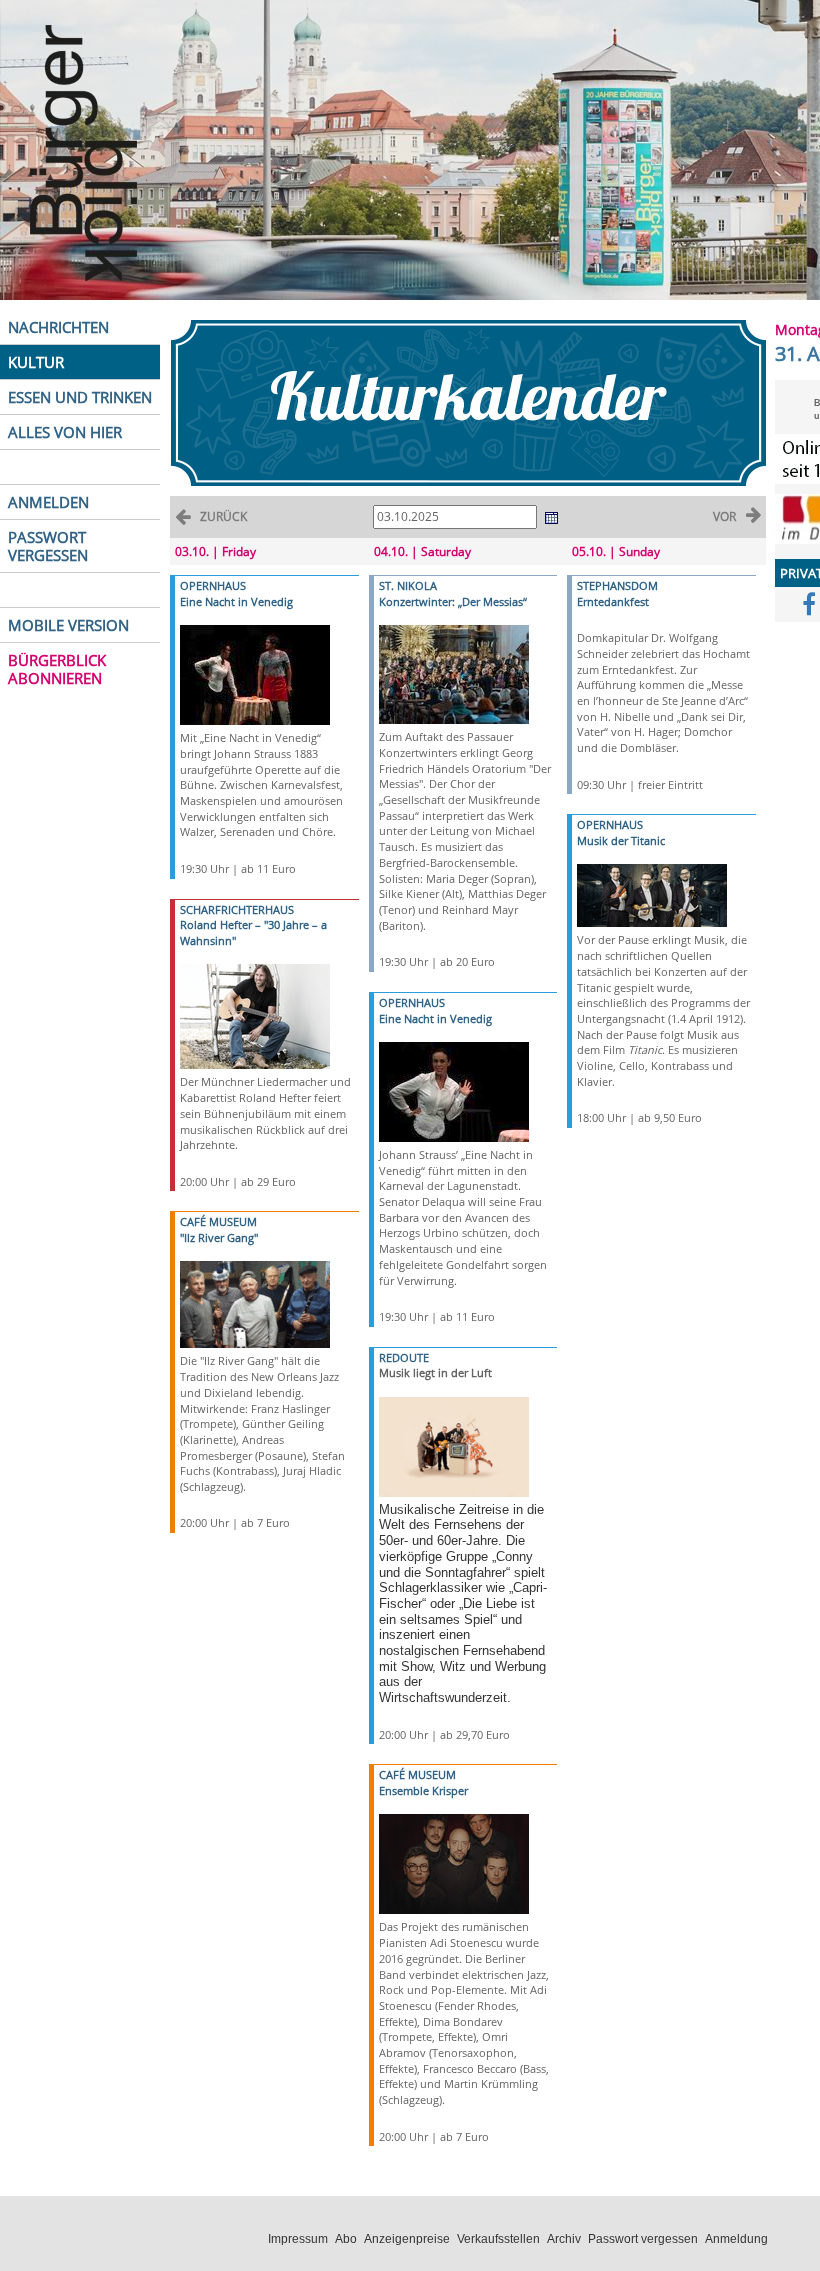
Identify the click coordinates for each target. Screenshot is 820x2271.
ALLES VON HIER (65, 432)
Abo (346, 2239)
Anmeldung (736, 2239)
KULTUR (36, 362)
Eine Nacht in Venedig (236, 601)
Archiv (564, 2239)
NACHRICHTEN (58, 327)
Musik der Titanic (621, 840)
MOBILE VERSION (68, 625)
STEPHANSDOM (617, 585)
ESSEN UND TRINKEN (80, 397)
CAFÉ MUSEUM (218, 1221)
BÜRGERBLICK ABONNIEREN (57, 669)
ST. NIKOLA (408, 585)
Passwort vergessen (643, 2239)
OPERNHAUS (213, 585)
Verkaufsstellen (498, 2239)
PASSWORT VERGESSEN (48, 546)
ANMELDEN (48, 502)
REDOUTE (404, 1357)
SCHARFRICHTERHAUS (237, 909)
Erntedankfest (613, 601)
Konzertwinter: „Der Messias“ (453, 601)
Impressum (298, 2239)
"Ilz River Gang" (219, 1237)
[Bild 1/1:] (255, 673)
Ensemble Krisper (423, 1790)
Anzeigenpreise (407, 2239)
